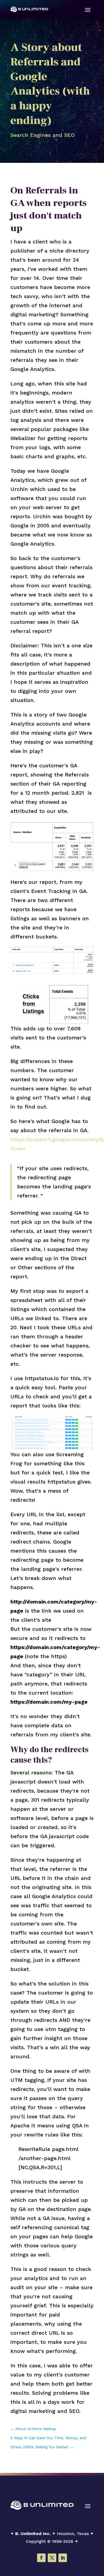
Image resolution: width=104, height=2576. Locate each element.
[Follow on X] (52, 2558)
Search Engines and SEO (43, 135)
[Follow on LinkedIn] (63, 2558)
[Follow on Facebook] (41, 2558)
